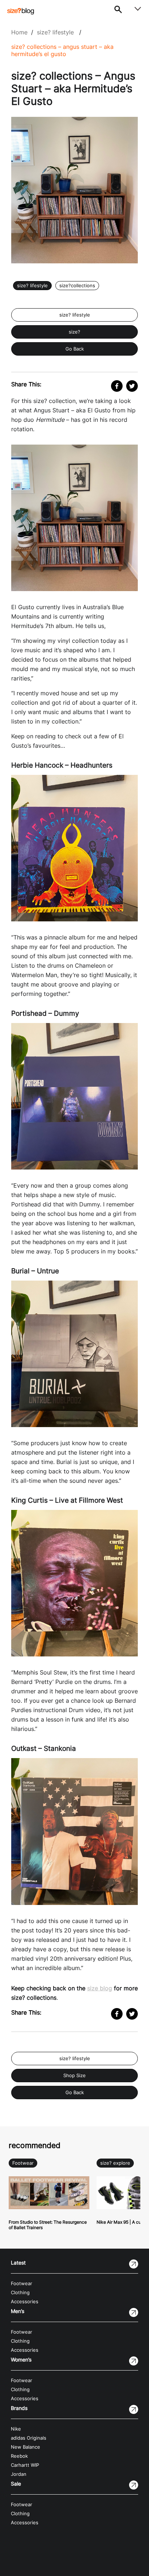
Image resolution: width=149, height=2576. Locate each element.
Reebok (19, 2456)
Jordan (19, 2474)
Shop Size (74, 2076)
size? (74, 332)
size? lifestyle (55, 32)
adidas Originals (29, 2438)
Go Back (75, 349)
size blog (100, 1988)
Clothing (20, 2293)
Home (19, 32)
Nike (16, 2429)
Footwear (23, 2163)
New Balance (25, 2447)
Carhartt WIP (25, 2465)
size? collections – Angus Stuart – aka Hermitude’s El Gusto (62, 50)
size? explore (115, 2163)
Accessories (25, 2302)
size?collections (77, 286)
